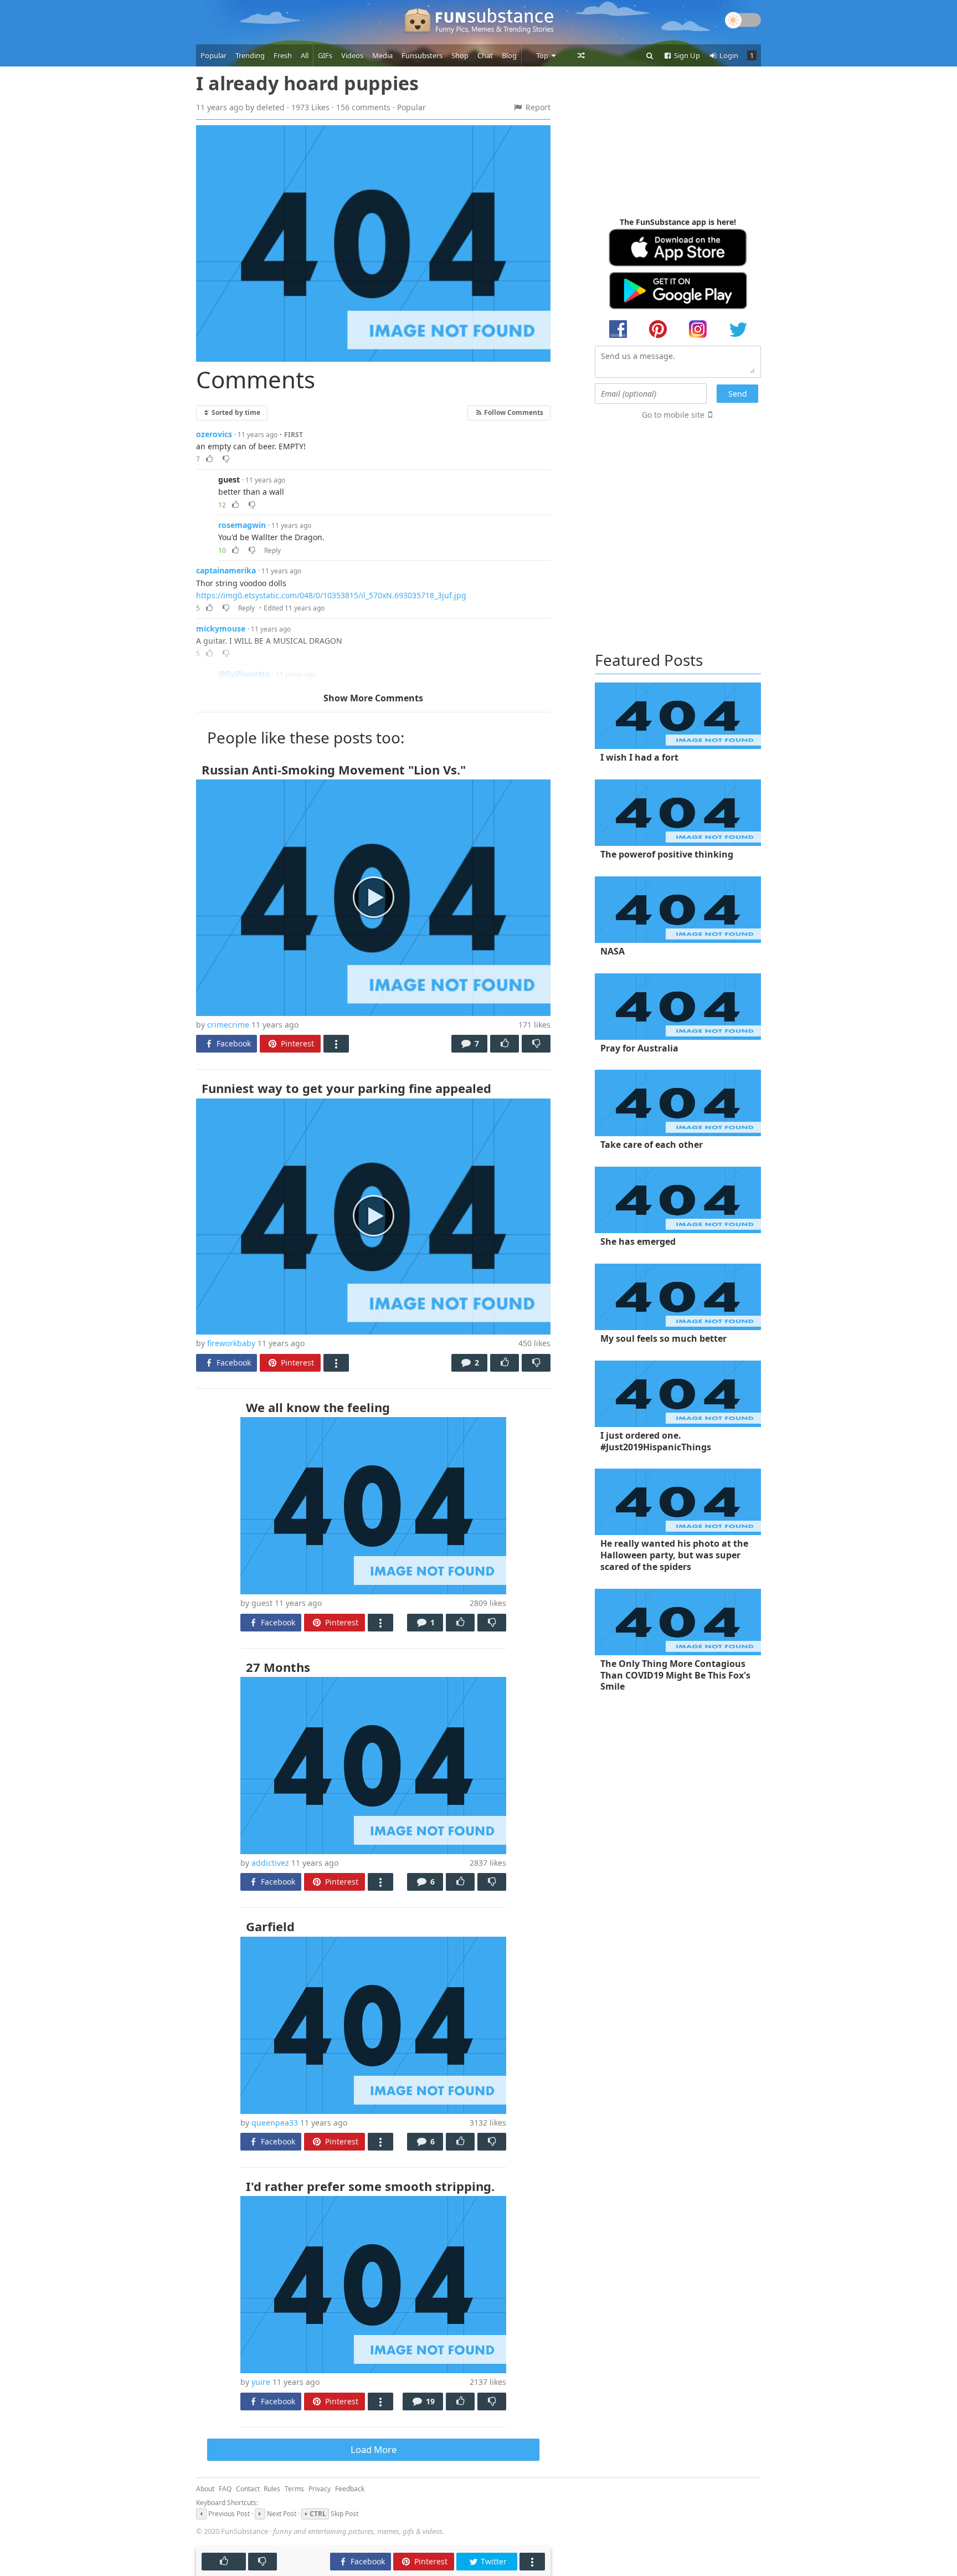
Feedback (350, 2489)
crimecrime (228, 1025)
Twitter (493, 2561)
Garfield (270, 1926)
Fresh (283, 55)
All (305, 55)
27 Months (278, 1667)
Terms (294, 2489)
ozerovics (214, 434)
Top (543, 55)
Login (728, 55)
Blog (509, 55)
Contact (248, 2489)
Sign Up (686, 55)
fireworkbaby (231, 1343)
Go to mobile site (673, 415)
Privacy (320, 2489)
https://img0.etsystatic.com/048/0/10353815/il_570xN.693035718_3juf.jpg (331, 595)
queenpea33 (275, 2123)
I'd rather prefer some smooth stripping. (370, 2186)
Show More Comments (373, 698)
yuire (261, 2382)
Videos (352, 55)
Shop (460, 55)
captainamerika (226, 570)
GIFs (325, 55)
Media (382, 55)
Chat (485, 55)
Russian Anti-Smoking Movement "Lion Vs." (334, 769)
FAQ (225, 2489)
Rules (272, 2489)
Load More (374, 2449)
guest (229, 479)
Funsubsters (422, 55)
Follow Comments (513, 412)
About (205, 2489)
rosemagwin (242, 525)
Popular (213, 55)
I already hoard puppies (307, 83)
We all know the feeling (318, 1407)
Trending (250, 55)
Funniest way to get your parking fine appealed (346, 1088)
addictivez (270, 1863)
